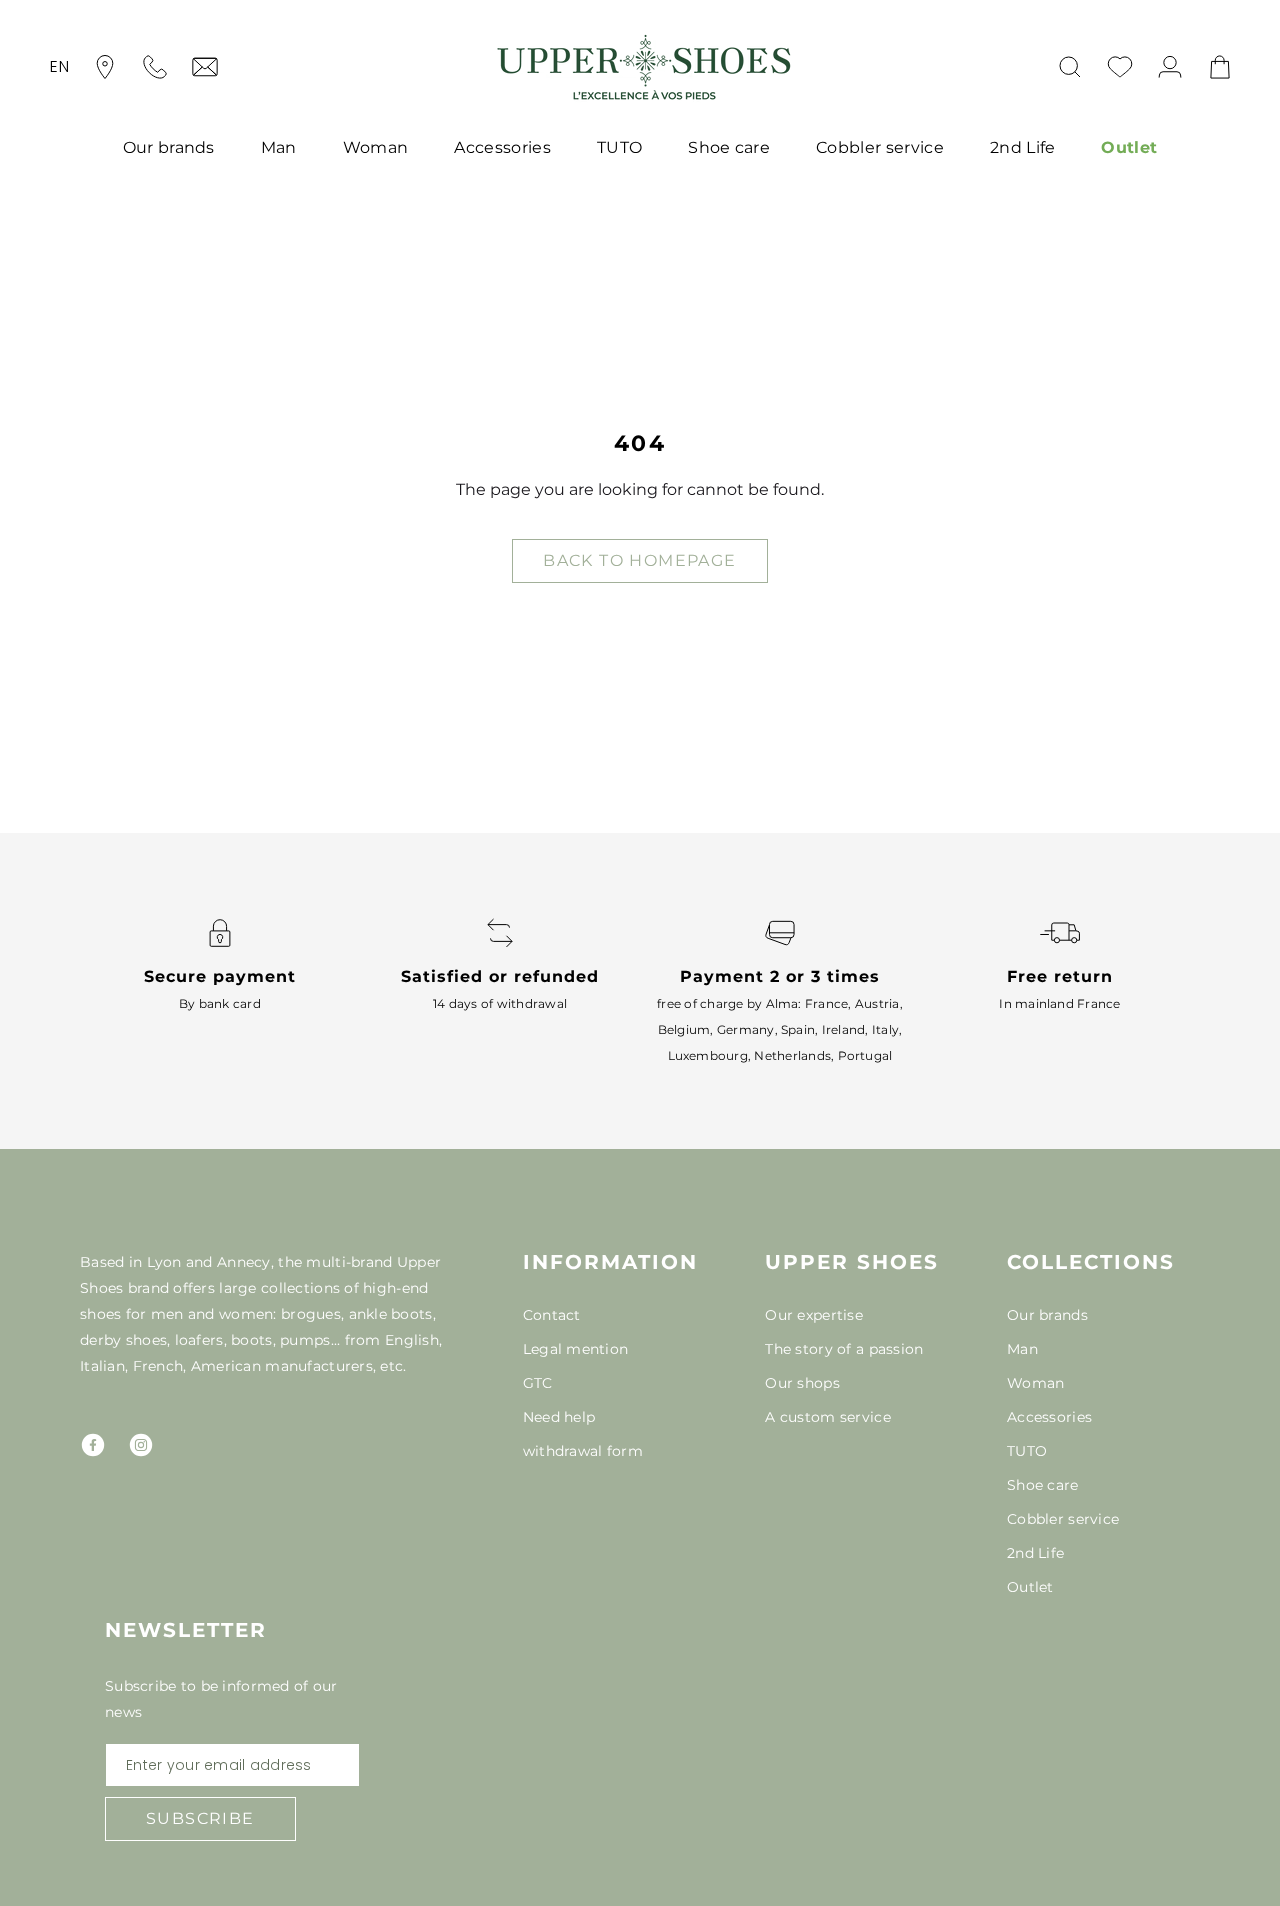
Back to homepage (639, 560)
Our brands (169, 147)
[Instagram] (141, 1445)
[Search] (1070, 67)
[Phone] (155, 67)
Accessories (502, 147)
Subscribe (200, 1818)
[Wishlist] (1120, 67)
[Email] (205, 67)
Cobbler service (880, 147)
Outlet (1129, 147)
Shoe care (729, 147)
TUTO (619, 147)
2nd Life (1023, 147)
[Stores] (105, 67)
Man (279, 147)
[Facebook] (93, 1445)
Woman (376, 147)
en (60, 66)
